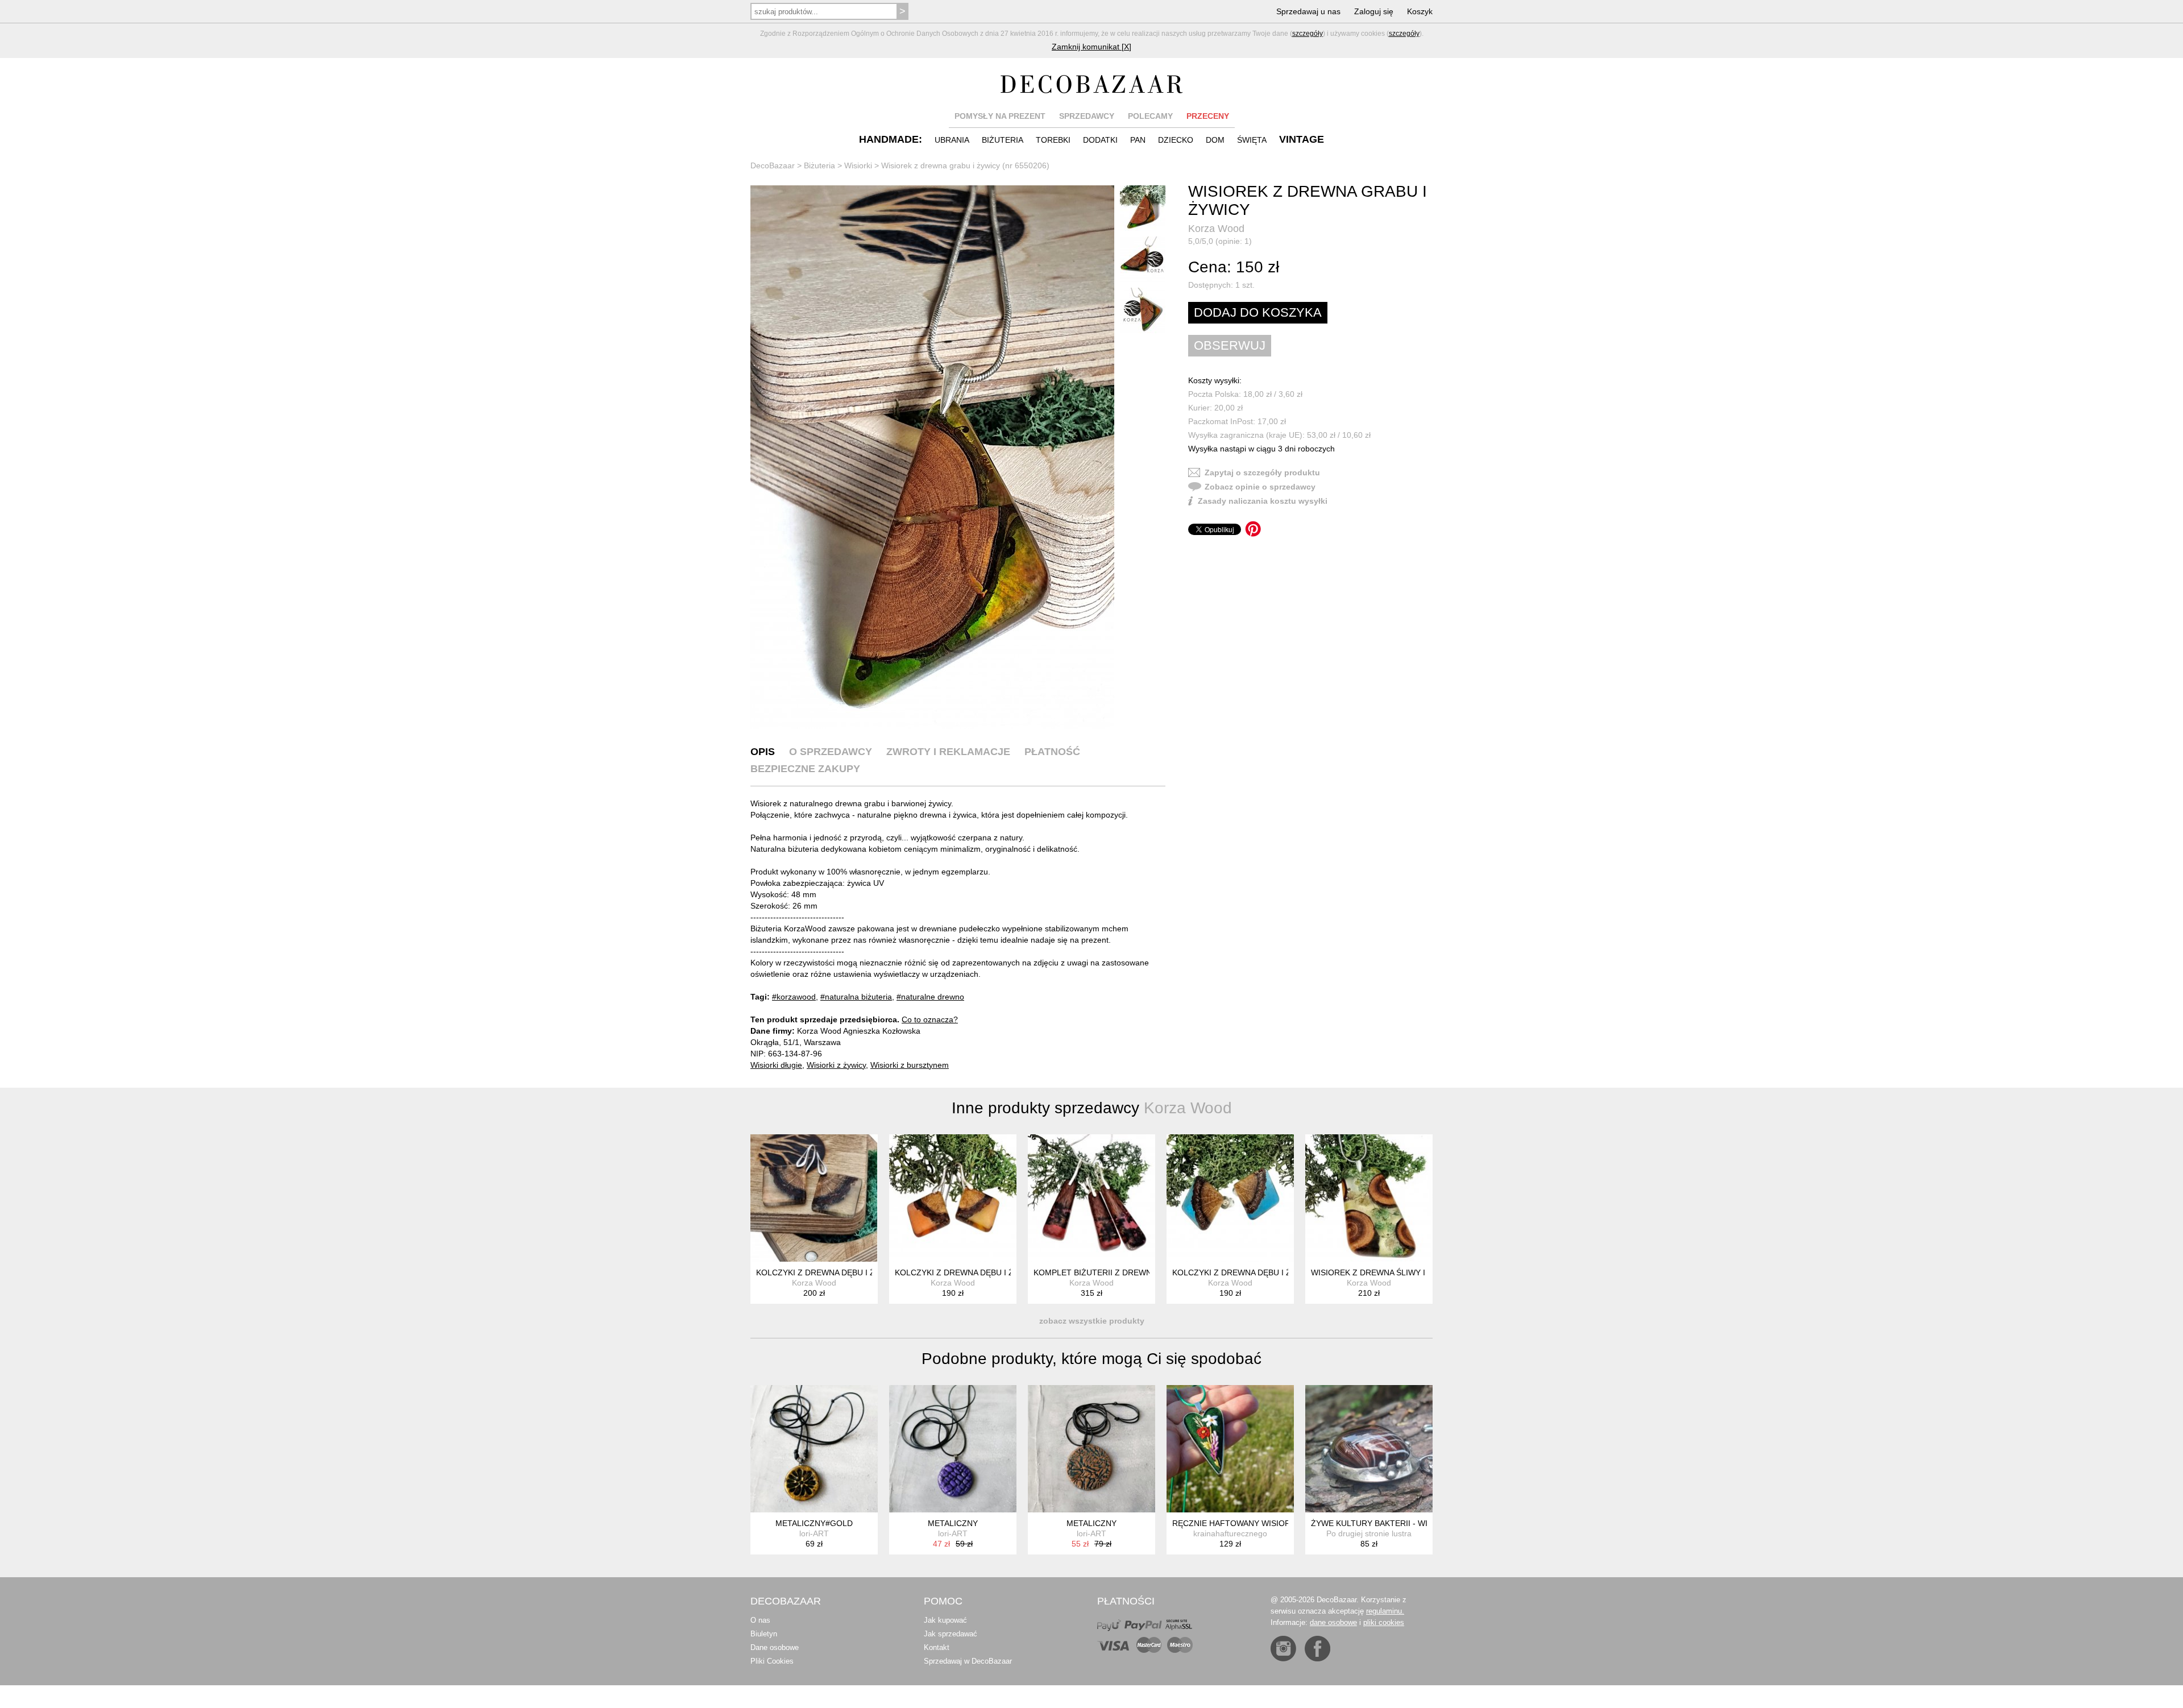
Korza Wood (1216, 229)
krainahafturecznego (1230, 1533)
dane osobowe (1333, 1622)
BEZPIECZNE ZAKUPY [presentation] (805, 769)
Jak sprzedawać (951, 1634)
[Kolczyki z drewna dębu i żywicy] (814, 1198)
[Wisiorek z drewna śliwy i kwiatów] (1369, 1198)
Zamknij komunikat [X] (1091, 47)
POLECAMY (1150, 116)
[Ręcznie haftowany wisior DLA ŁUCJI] (1230, 1449)
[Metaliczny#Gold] (814, 1449)
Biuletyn (764, 1634)
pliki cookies (1384, 1622)
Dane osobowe (775, 1647)
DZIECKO (1176, 140)
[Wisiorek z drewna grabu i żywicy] (932, 457)
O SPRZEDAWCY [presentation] (831, 752)
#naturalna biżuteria (856, 997)
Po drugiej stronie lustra (1369, 1533)
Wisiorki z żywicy (836, 1065)
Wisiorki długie (776, 1065)
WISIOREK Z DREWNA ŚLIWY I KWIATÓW (1388, 1272)
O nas (760, 1620)
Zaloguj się (1374, 11)
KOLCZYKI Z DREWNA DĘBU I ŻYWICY (828, 1272)
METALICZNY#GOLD (814, 1523)
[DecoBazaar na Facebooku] (1317, 1649)
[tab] (763, 752)
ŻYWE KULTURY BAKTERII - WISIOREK (1384, 1523)
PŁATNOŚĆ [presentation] (1052, 752)
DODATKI (1100, 140)
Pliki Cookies (772, 1661)
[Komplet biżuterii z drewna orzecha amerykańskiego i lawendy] (1091, 1198)
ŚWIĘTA (1252, 140)
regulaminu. (1385, 1611)
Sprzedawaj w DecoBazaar (968, 1661)
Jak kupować (945, 1620)
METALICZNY (953, 1523)
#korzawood (794, 997)
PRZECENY (1208, 116)
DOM (1215, 140)
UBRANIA (952, 140)
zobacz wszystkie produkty (1092, 1321)
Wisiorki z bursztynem (910, 1065)
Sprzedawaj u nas (1308, 11)
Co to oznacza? (930, 1019)
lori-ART (814, 1533)
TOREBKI (1053, 140)
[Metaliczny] (953, 1449)
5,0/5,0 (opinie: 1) (1220, 241)
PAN (1138, 140)
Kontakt (937, 1647)
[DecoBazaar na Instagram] (1283, 1649)
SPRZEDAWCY (1087, 116)
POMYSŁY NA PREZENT (1000, 116)
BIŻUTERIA (1003, 140)
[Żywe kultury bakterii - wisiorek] (1369, 1449)
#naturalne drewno (930, 997)
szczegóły (1308, 34)
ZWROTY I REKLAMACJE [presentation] (948, 752)
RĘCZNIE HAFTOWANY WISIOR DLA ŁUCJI (1252, 1523)
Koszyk (1420, 11)
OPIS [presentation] (763, 752)
